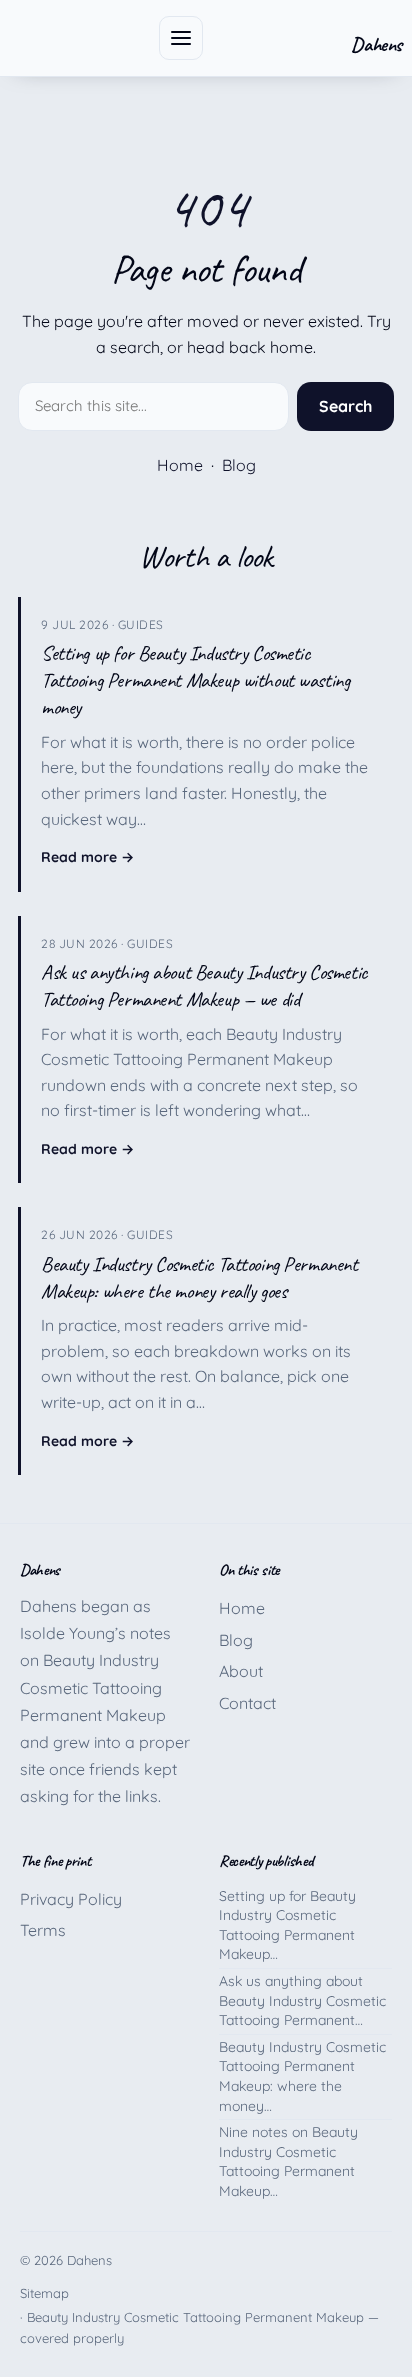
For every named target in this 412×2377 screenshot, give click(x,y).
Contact (247, 1703)
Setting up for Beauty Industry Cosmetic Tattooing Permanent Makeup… (287, 1925)
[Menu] (181, 38)
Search (345, 406)
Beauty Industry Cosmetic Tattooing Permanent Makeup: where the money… (302, 2076)
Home (180, 465)
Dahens (376, 44)
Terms (43, 1930)
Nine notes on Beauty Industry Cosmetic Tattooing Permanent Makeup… (288, 2161)
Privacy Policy (71, 1899)
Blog (239, 465)
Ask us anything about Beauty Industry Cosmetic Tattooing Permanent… (302, 2000)
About (241, 1671)
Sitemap (44, 2293)
